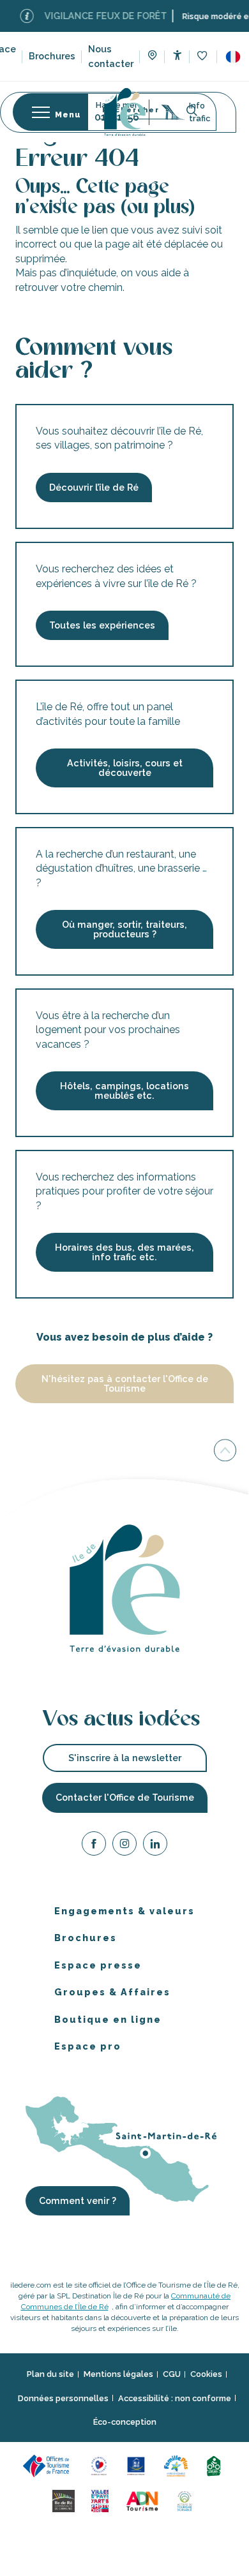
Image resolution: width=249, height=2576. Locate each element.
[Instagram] (124, 1846)
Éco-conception (125, 2422)
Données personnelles (63, 2398)
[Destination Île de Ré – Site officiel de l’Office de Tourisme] (125, 112)
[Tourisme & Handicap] (138, 2465)
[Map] (152, 57)
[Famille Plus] (177, 2465)
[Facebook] (94, 1846)
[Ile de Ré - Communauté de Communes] (65, 2500)
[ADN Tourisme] (145, 2500)
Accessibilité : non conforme (175, 2398)
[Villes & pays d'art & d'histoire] (102, 2500)
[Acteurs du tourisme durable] (186, 2500)
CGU (172, 2374)
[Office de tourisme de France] (50, 2465)
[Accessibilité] (177, 55)
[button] (233, 57)
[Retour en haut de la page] (225, 1452)
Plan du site (50, 2374)
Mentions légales (118, 2374)
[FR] (233, 57)
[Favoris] (203, 56)
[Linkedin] (155, 1846)
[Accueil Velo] (216, 2465)
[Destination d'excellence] (101, 2465)
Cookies (206, 2374)
